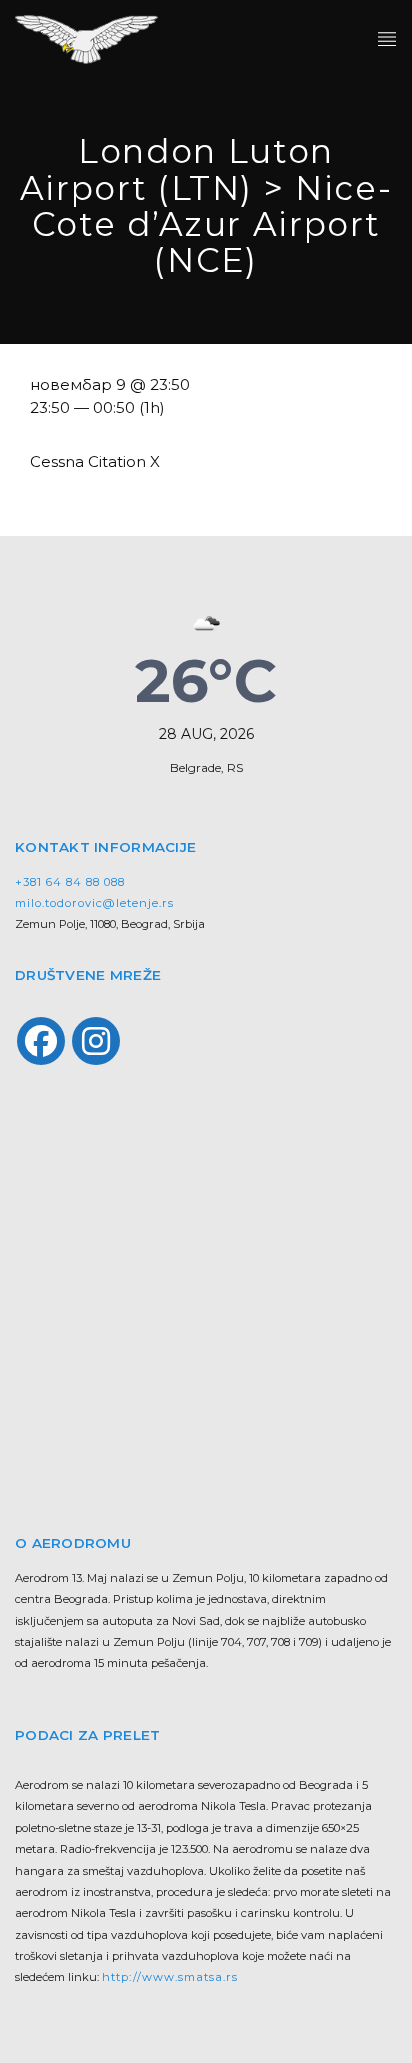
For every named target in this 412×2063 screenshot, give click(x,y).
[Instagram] (96, 1041)
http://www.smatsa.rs (170, 1977)
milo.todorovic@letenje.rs (94, 903)
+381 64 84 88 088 (70, 882)
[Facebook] (41, 1041)
